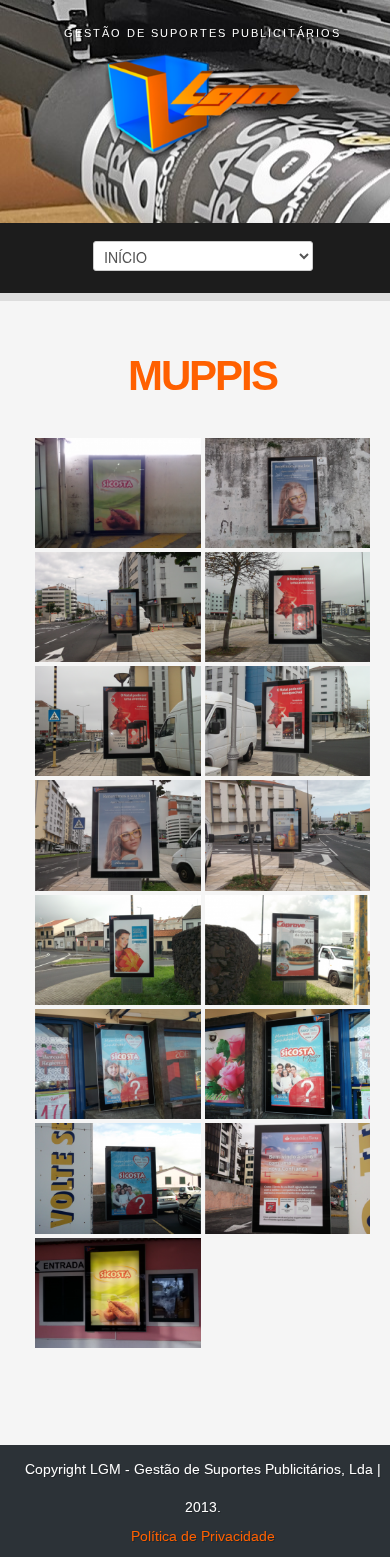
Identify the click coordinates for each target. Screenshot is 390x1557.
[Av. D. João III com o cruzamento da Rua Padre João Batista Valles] (118, 721)
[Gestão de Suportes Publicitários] (203, 107)
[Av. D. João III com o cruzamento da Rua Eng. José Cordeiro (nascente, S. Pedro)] (288, 493)
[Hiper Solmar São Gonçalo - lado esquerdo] (288, 1064)
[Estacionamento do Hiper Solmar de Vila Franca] (118, 493)
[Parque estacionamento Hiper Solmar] (118, 1178)
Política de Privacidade (203, 1536)
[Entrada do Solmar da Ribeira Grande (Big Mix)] (118, 1293)
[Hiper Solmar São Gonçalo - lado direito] (118, 1064)
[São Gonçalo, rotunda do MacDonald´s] (118, 950)
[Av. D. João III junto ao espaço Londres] (118, 607)
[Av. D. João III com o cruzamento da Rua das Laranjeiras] (118, 835)
